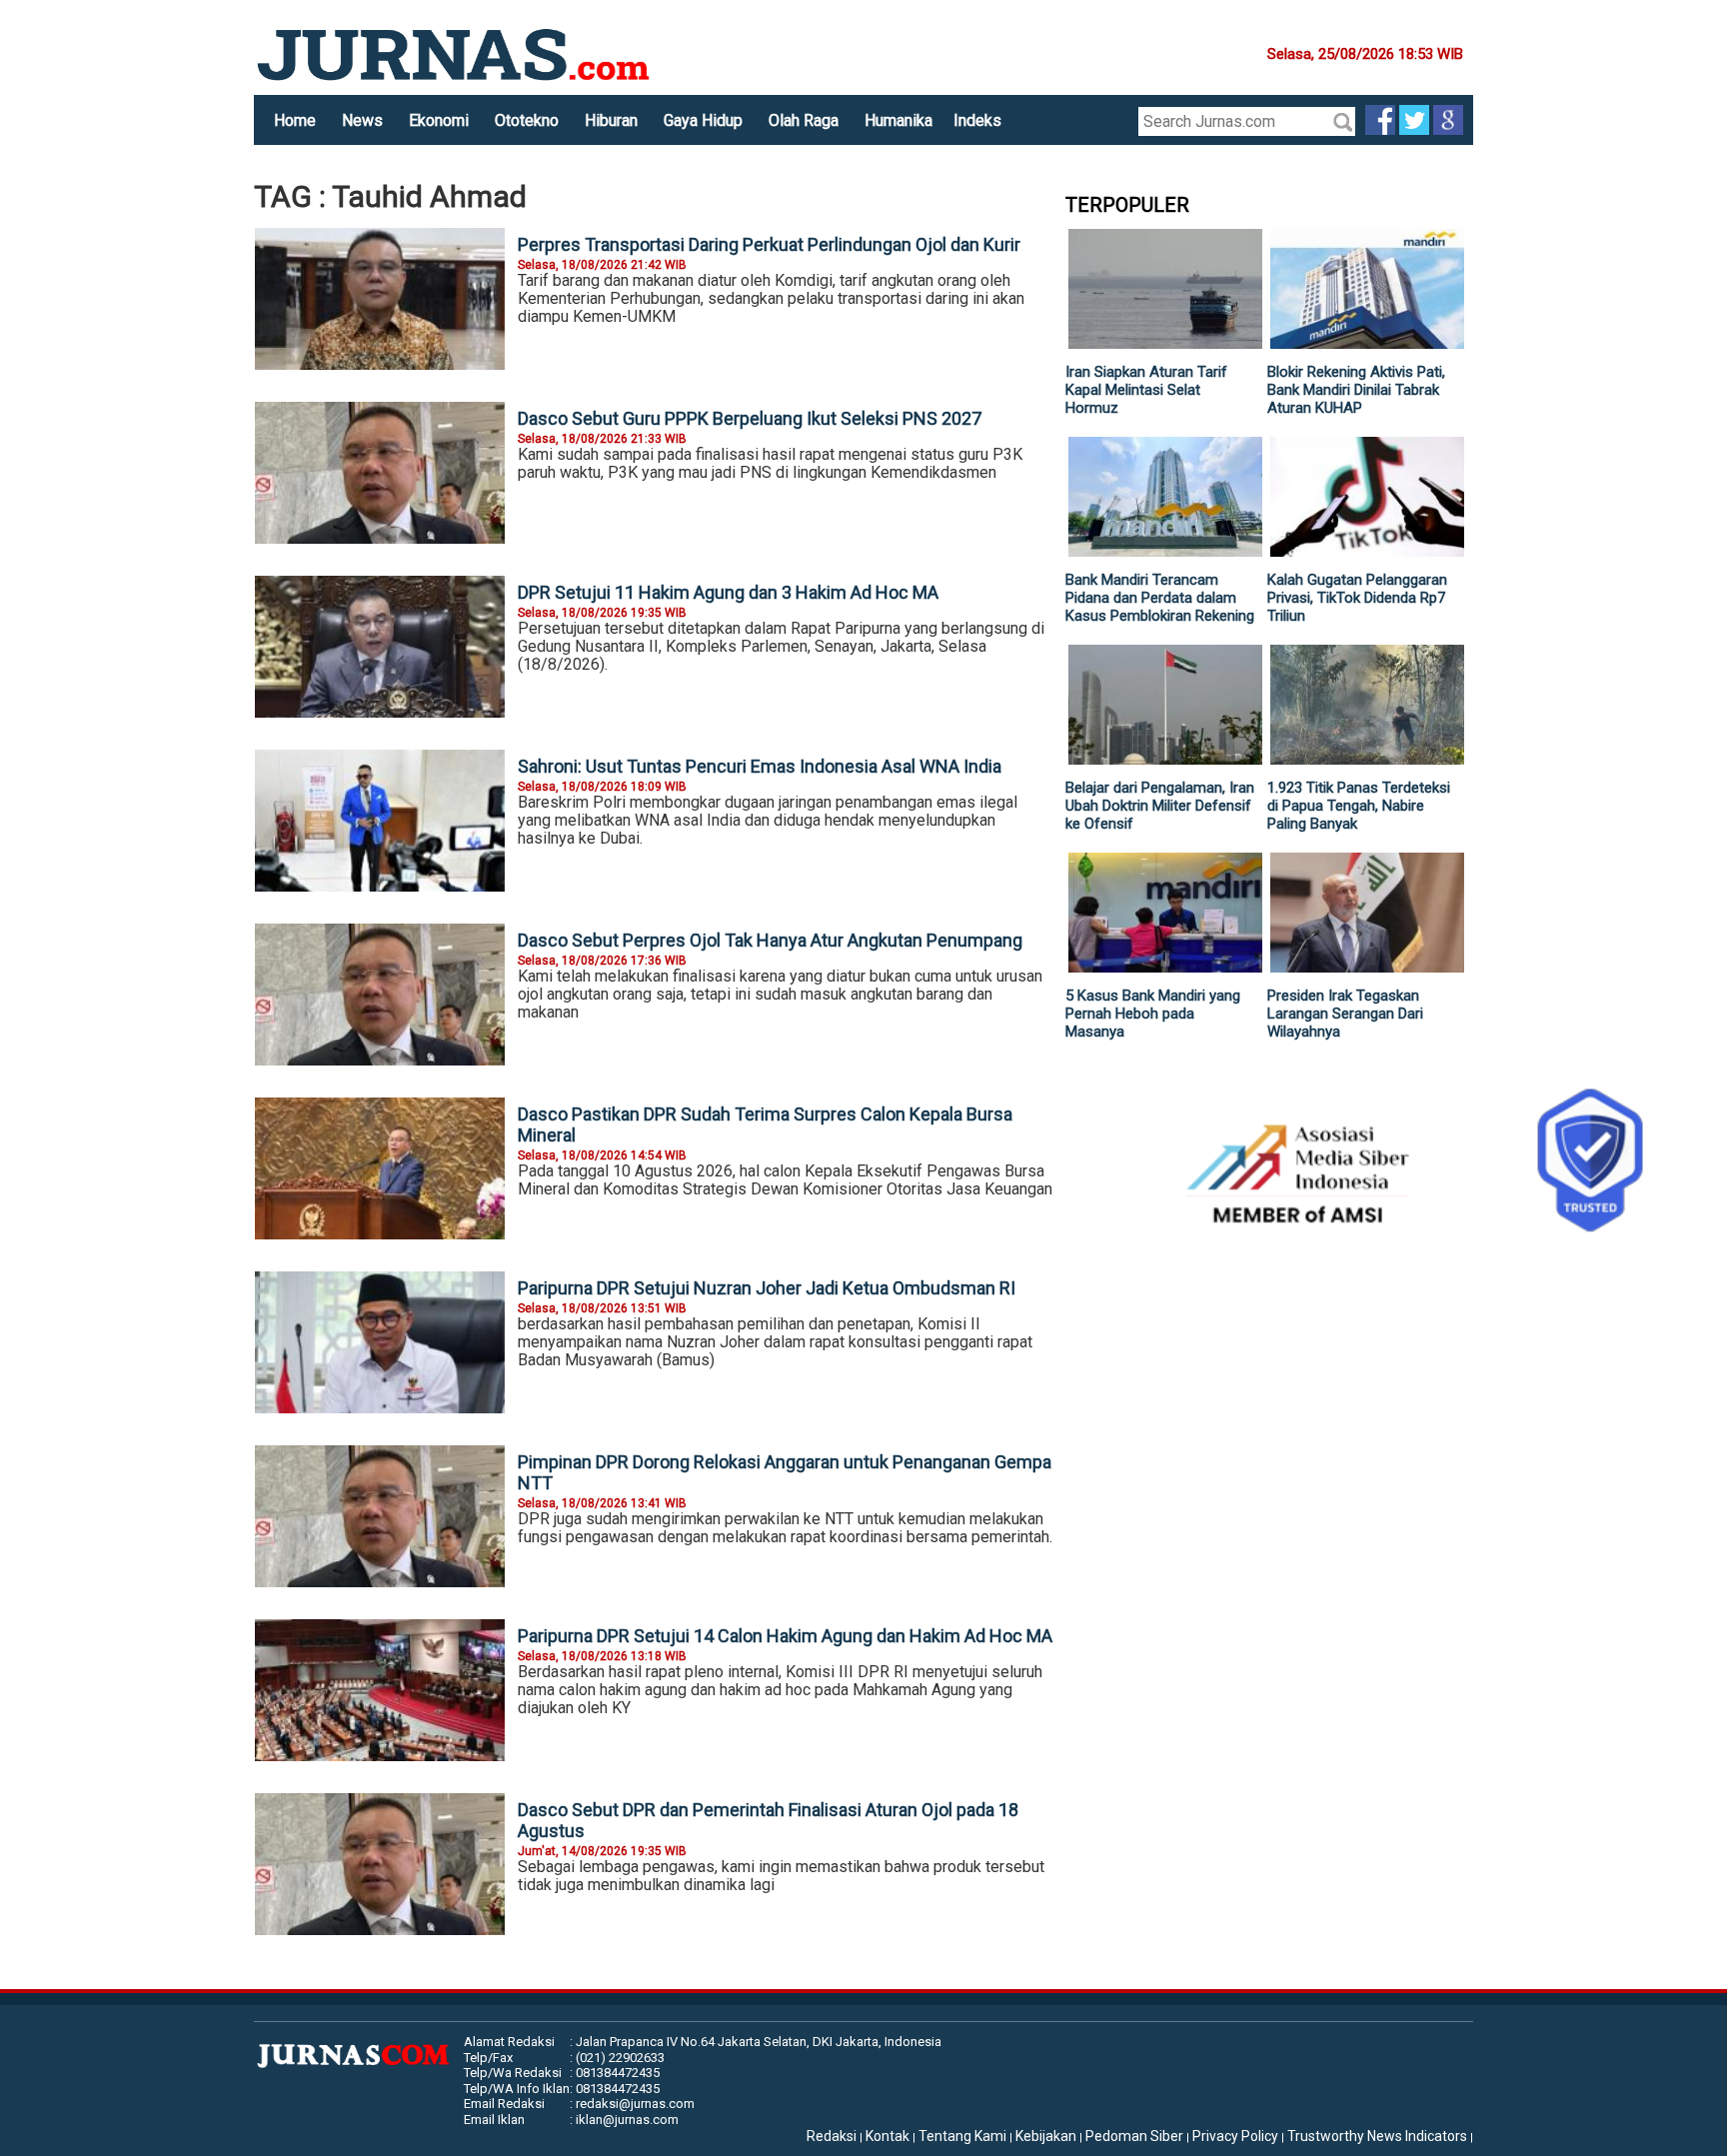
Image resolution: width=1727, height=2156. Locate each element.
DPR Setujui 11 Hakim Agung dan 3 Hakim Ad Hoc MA (728, 592)
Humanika (898, 120)
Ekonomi (439, 120)
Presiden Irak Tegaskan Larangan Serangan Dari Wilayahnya (1345, 1014)
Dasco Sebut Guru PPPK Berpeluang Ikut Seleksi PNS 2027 (750, 418)
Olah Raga (804, 120)
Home (295, 120)
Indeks (977, 120)
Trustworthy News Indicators (1377, 2136)
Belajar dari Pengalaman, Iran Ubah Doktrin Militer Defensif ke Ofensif (1160, 806)
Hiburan (611, 120)
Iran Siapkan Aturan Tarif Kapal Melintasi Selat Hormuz (1146, 390)
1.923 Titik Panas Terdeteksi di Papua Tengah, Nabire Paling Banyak (1359, 806)
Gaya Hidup (703, 120)
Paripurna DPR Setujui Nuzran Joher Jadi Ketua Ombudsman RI (767, 1288)
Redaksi (832, 2136)
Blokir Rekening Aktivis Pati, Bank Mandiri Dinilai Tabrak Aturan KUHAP (1356, 390)
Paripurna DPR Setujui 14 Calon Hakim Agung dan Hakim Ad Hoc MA (785, 1636)
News (362, 120)
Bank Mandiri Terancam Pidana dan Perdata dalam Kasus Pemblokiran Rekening (1160, 598)
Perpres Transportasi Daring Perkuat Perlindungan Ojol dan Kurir (769, 244)
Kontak (887, 2136)
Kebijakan (1046, 2136)
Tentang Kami (962, 2136)
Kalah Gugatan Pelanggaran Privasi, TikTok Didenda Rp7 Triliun (1357, 598)
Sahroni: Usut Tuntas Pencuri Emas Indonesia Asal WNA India (760, 766)
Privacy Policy (1235, 2136)
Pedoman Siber (1134, 2136)
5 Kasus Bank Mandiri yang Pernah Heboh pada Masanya (1153, 1014)
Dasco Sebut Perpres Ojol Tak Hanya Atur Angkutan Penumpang (770, 940)
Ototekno (527, 120)
